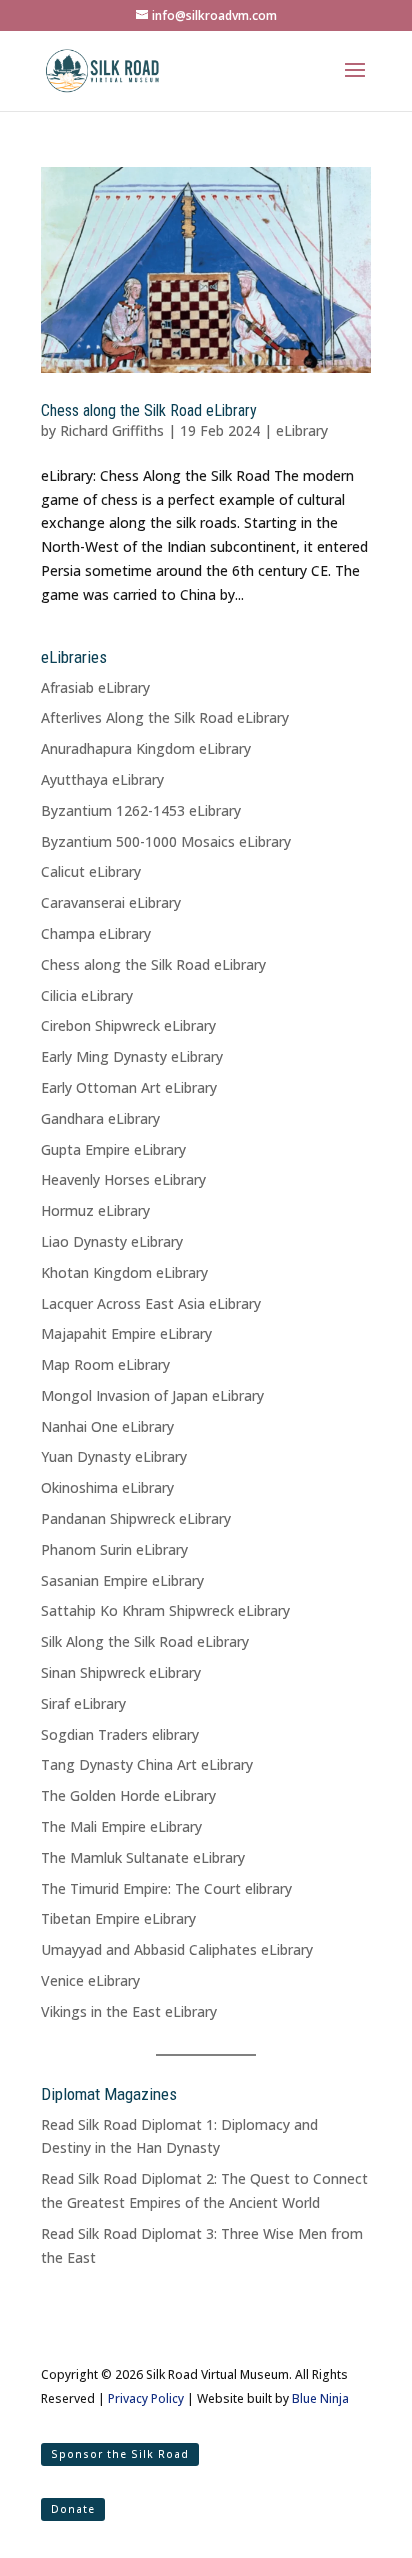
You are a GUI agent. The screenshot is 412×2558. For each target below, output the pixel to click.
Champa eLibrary (96, 933)
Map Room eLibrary (105, 1364)
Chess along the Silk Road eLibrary (149, 410)
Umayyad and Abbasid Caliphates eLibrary (177, 1949)
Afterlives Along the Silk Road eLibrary (165, 717)
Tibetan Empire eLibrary (118, 1918)
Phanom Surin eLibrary (114, 1549)
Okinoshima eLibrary (107, 1487)
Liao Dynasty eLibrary (112, 1241)
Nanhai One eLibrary (107, 1426)
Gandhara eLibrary (100, 1118)
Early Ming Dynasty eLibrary (132, 1056)
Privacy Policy (146, 2398)
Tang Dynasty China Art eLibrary (147, 1764)
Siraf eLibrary (83, 1703)
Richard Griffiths (112, 430)
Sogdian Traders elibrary (120, 1734)
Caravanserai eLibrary (111, 902)
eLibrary (302, 430)
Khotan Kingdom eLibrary (124, 1272)
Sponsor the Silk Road (120, 2454)
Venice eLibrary (90, 1980)
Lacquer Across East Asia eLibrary (151, 1303)
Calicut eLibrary (91, 871)
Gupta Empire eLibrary (113, 1149)
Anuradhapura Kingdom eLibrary (146, 748)
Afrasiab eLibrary (95, 687)
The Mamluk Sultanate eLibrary (143, 1857)
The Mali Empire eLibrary (121, 1826)
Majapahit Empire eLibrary (126, 1333)
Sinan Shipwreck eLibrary (121, 1672)
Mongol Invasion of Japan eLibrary (152, 1395)
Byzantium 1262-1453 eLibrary (141, 810)
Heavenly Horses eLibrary (123, 1179)
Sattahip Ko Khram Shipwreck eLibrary (165, 1610)
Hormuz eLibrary (95, 1210)
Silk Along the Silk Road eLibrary (145, 1641)
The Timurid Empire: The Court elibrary (166, 1888)
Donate (73, 2509)
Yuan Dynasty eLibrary (114, 1456)
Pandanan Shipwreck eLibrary (136, 1518)
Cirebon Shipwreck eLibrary (128, 1025)
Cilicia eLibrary (87, 995)
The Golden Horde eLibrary (128, 1795)
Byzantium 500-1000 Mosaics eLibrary (166, 841)
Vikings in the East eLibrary (129, 2011)
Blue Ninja (320, 2398)
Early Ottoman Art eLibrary (129, 1087)
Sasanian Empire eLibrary (122, 1580)
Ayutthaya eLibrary (102, 779)
